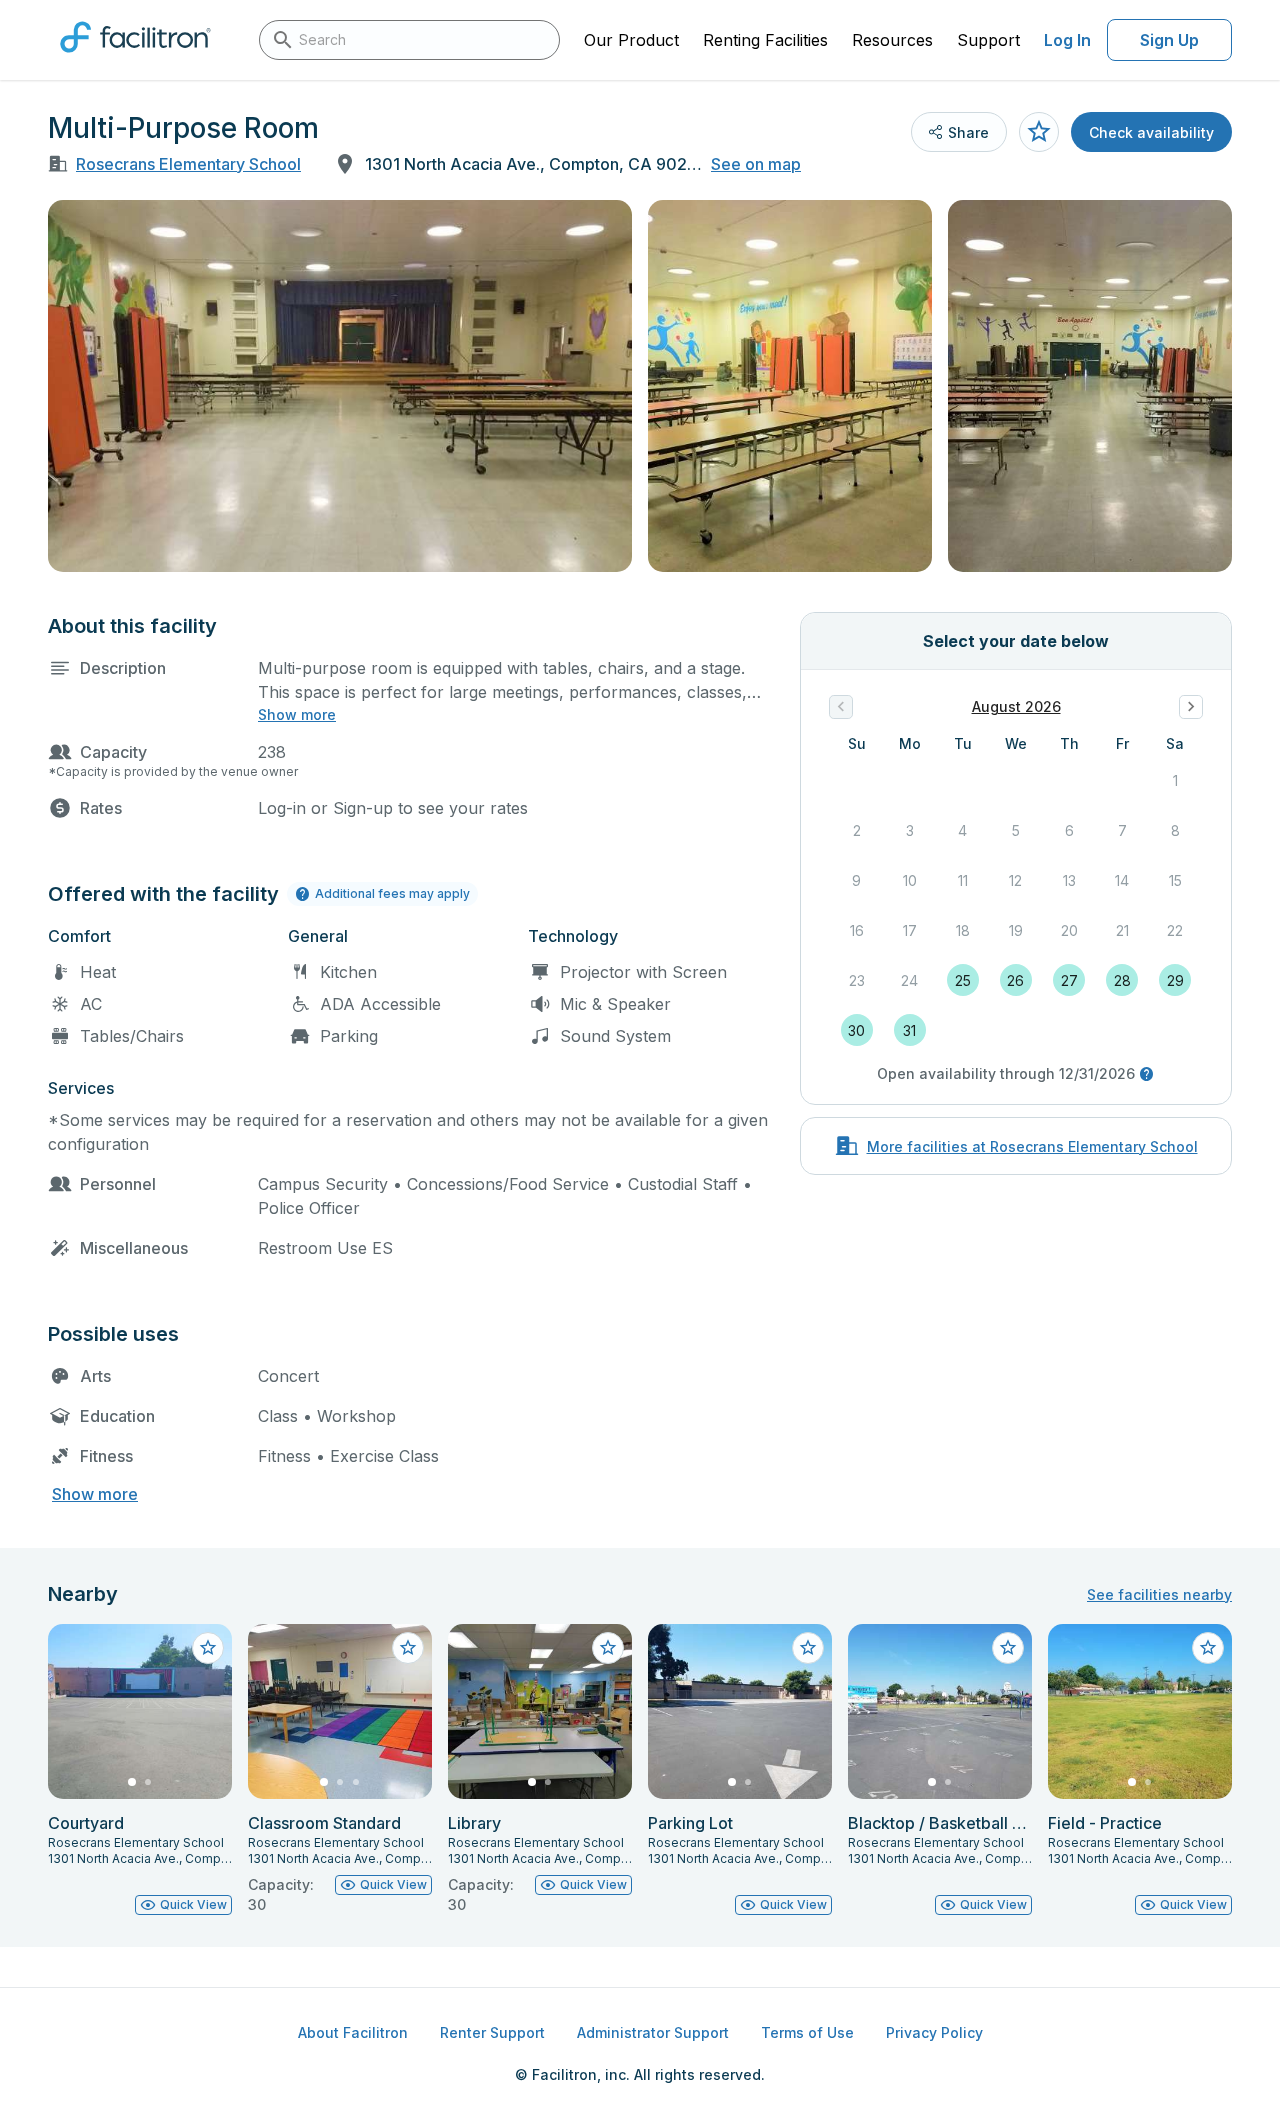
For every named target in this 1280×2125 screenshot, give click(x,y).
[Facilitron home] (135, 59)
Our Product (631, 40)
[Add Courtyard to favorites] (208, 1648)
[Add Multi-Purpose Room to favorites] (1039, 132)
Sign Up (1169, 40)
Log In (1067, 40)
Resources (892, 40)
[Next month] (1191, 707)
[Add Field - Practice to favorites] (1208, 1648)
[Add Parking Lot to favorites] (808, 1648)
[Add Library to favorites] (608, 1648)
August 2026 (1016, 706)
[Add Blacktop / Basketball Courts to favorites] (1008, 1648)
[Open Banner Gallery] (340, 386)
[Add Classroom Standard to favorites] (408, 1648)
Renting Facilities (765, 40)
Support (988, 40)
